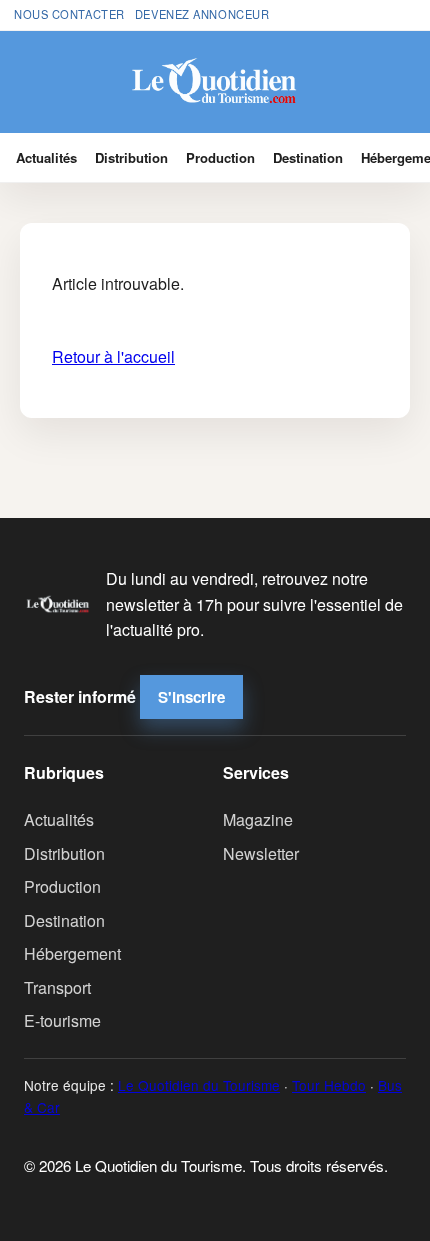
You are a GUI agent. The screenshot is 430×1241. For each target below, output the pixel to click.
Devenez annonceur (202, 14)
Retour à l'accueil (113, 356)
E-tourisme (62, 1020)
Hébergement (72, 953)
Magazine (258, 819)
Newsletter (261, 853)
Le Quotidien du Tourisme (199, 1085)
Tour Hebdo (329, 1085)
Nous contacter (69, 14)
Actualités (46, 157)
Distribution (131, 157)
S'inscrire (191, 697)
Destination (308, 157)
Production (220, 157)
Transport (57, 987)
